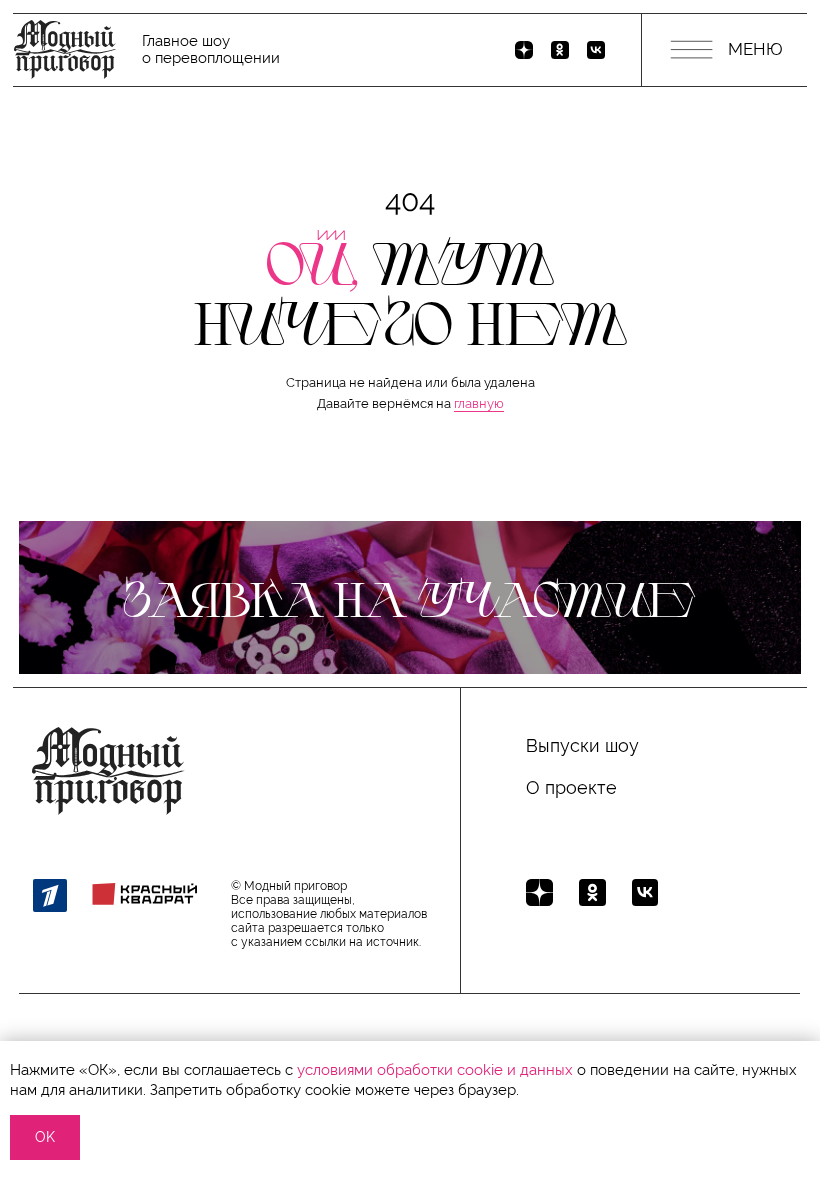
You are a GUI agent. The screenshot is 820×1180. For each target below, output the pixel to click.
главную (479, 403)
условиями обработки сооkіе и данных (435, 1070)
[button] (409, 598)
